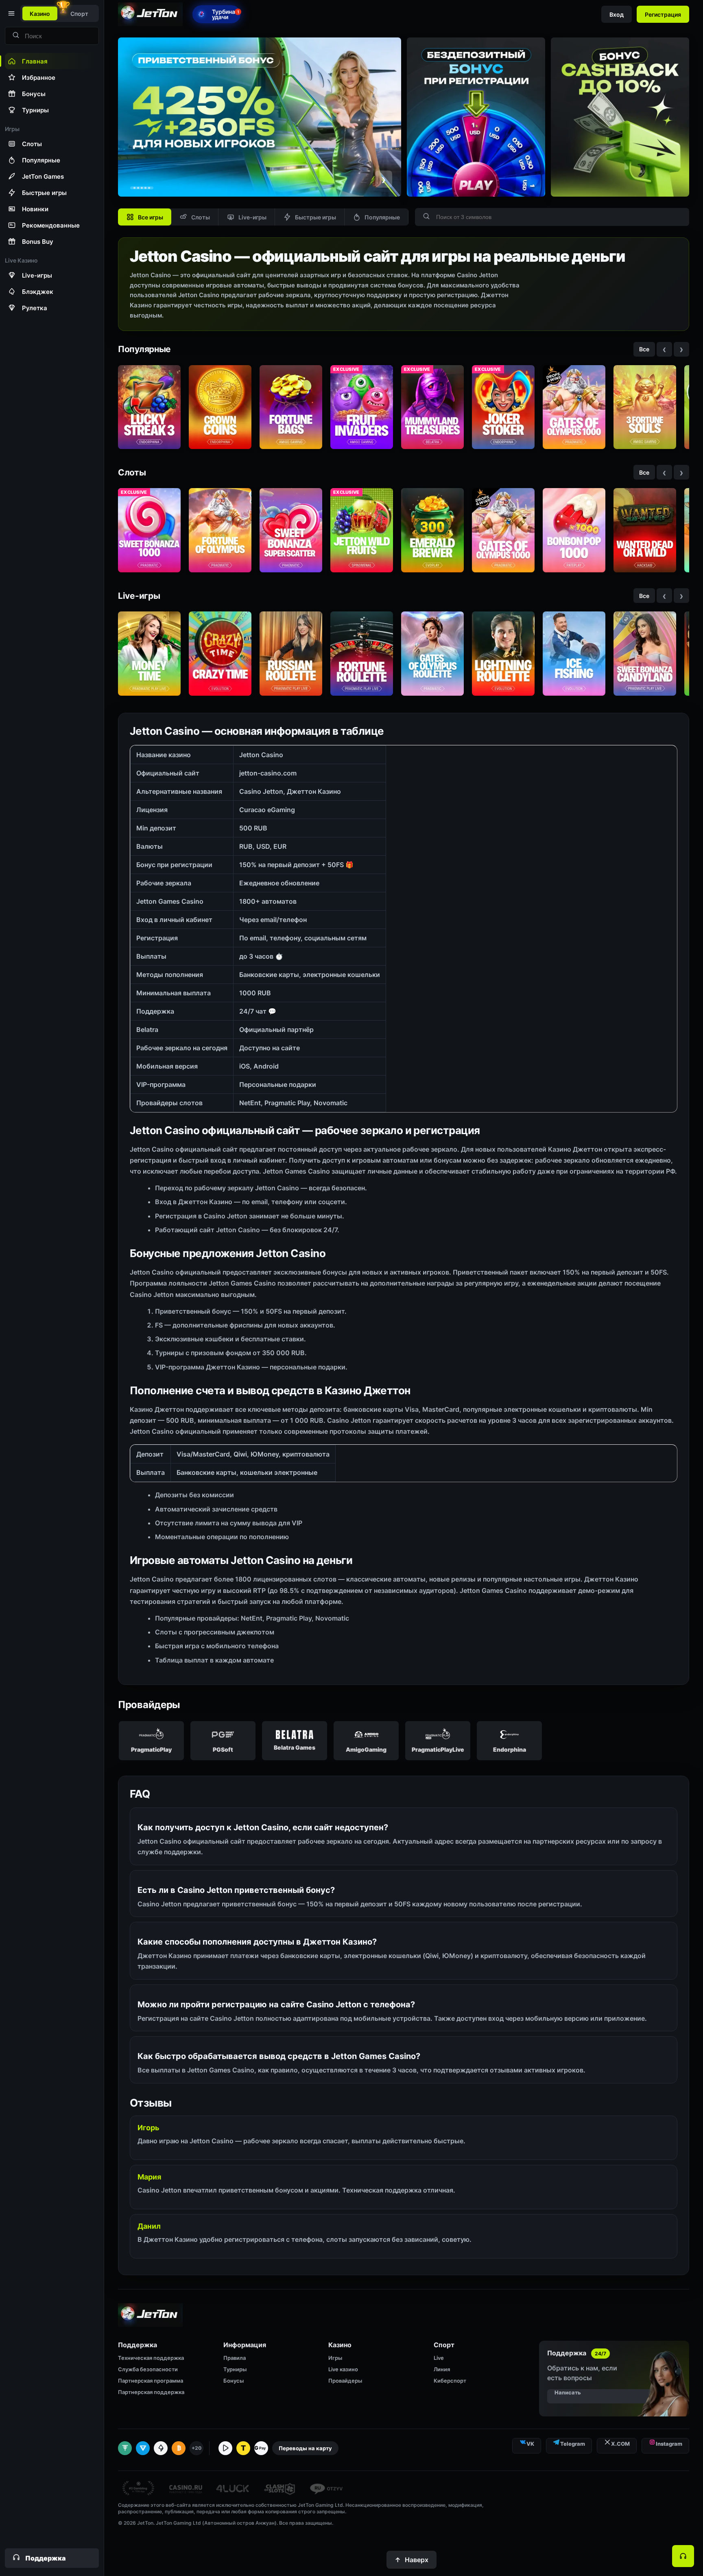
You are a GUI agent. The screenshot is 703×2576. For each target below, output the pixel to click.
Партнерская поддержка (151, 2392)
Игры (335, 2358)
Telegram (573, 2444)
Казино (40, 14)
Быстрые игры (315, 217)
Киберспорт (450, 2381)
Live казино (343, 2369)
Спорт (79, 14)
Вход (617, 14)
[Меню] (11, 13)
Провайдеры (345, 2381)
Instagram (669, 2444)
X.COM (620, 2444)
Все (644, 349)
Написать (568, 2392)
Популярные (382, 217)
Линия (442, 2369)
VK (530, 2444)
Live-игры (252, 217)
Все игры (151, 217)
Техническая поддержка (151, 2358)
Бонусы (234, 2381)
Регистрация (663, 14)
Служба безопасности (148, 2369)
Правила (235, 2358)
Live (439, 2358)
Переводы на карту (305, 2448)
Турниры (235, 2369)
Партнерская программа (151, 2381)
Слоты (201, 217)
